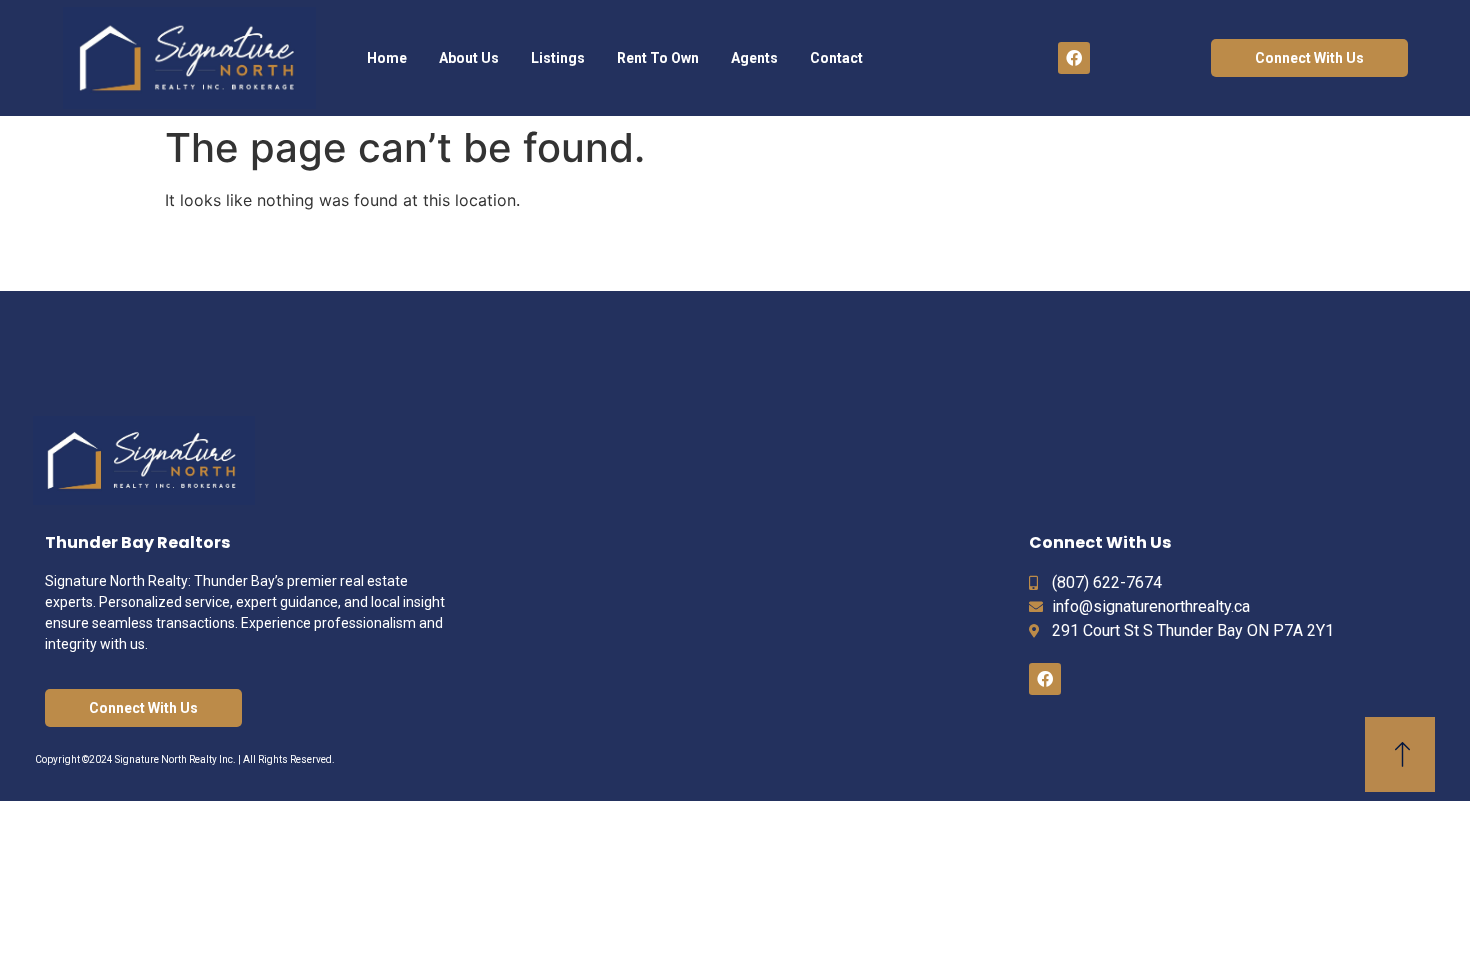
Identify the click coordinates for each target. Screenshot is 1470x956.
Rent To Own (658, 58)
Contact (836, 58)
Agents (754, 58)
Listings (558, 58)
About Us (469, 58)
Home (387, 58)
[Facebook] (1074, 58)
